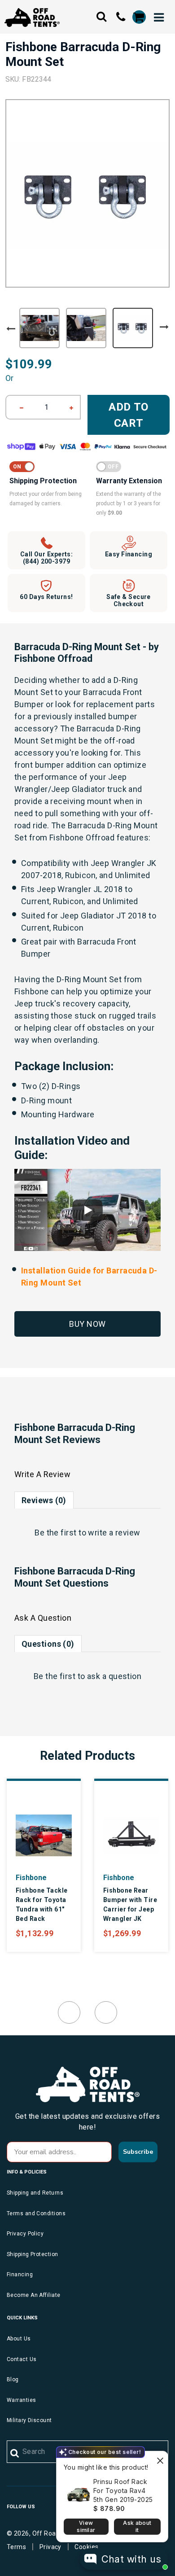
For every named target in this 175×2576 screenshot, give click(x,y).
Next (164, 327)
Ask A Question (43, 1618)
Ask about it (137, 2526)
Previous (11, 329)
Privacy (50, 2547)
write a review (114, 1533)
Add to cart (129, 415)
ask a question (114, 1676)
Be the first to (87, 1533)
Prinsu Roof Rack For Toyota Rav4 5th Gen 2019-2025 (123, 2491)
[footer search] (15, 2454)
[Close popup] (160, 2459)
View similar (86, 2526)
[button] (87, 1210)
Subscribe (138, 2152)
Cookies (86, 2547)
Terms (16, 2547)
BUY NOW (87, 1324)
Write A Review (42, 1474)
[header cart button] (139, 17)
